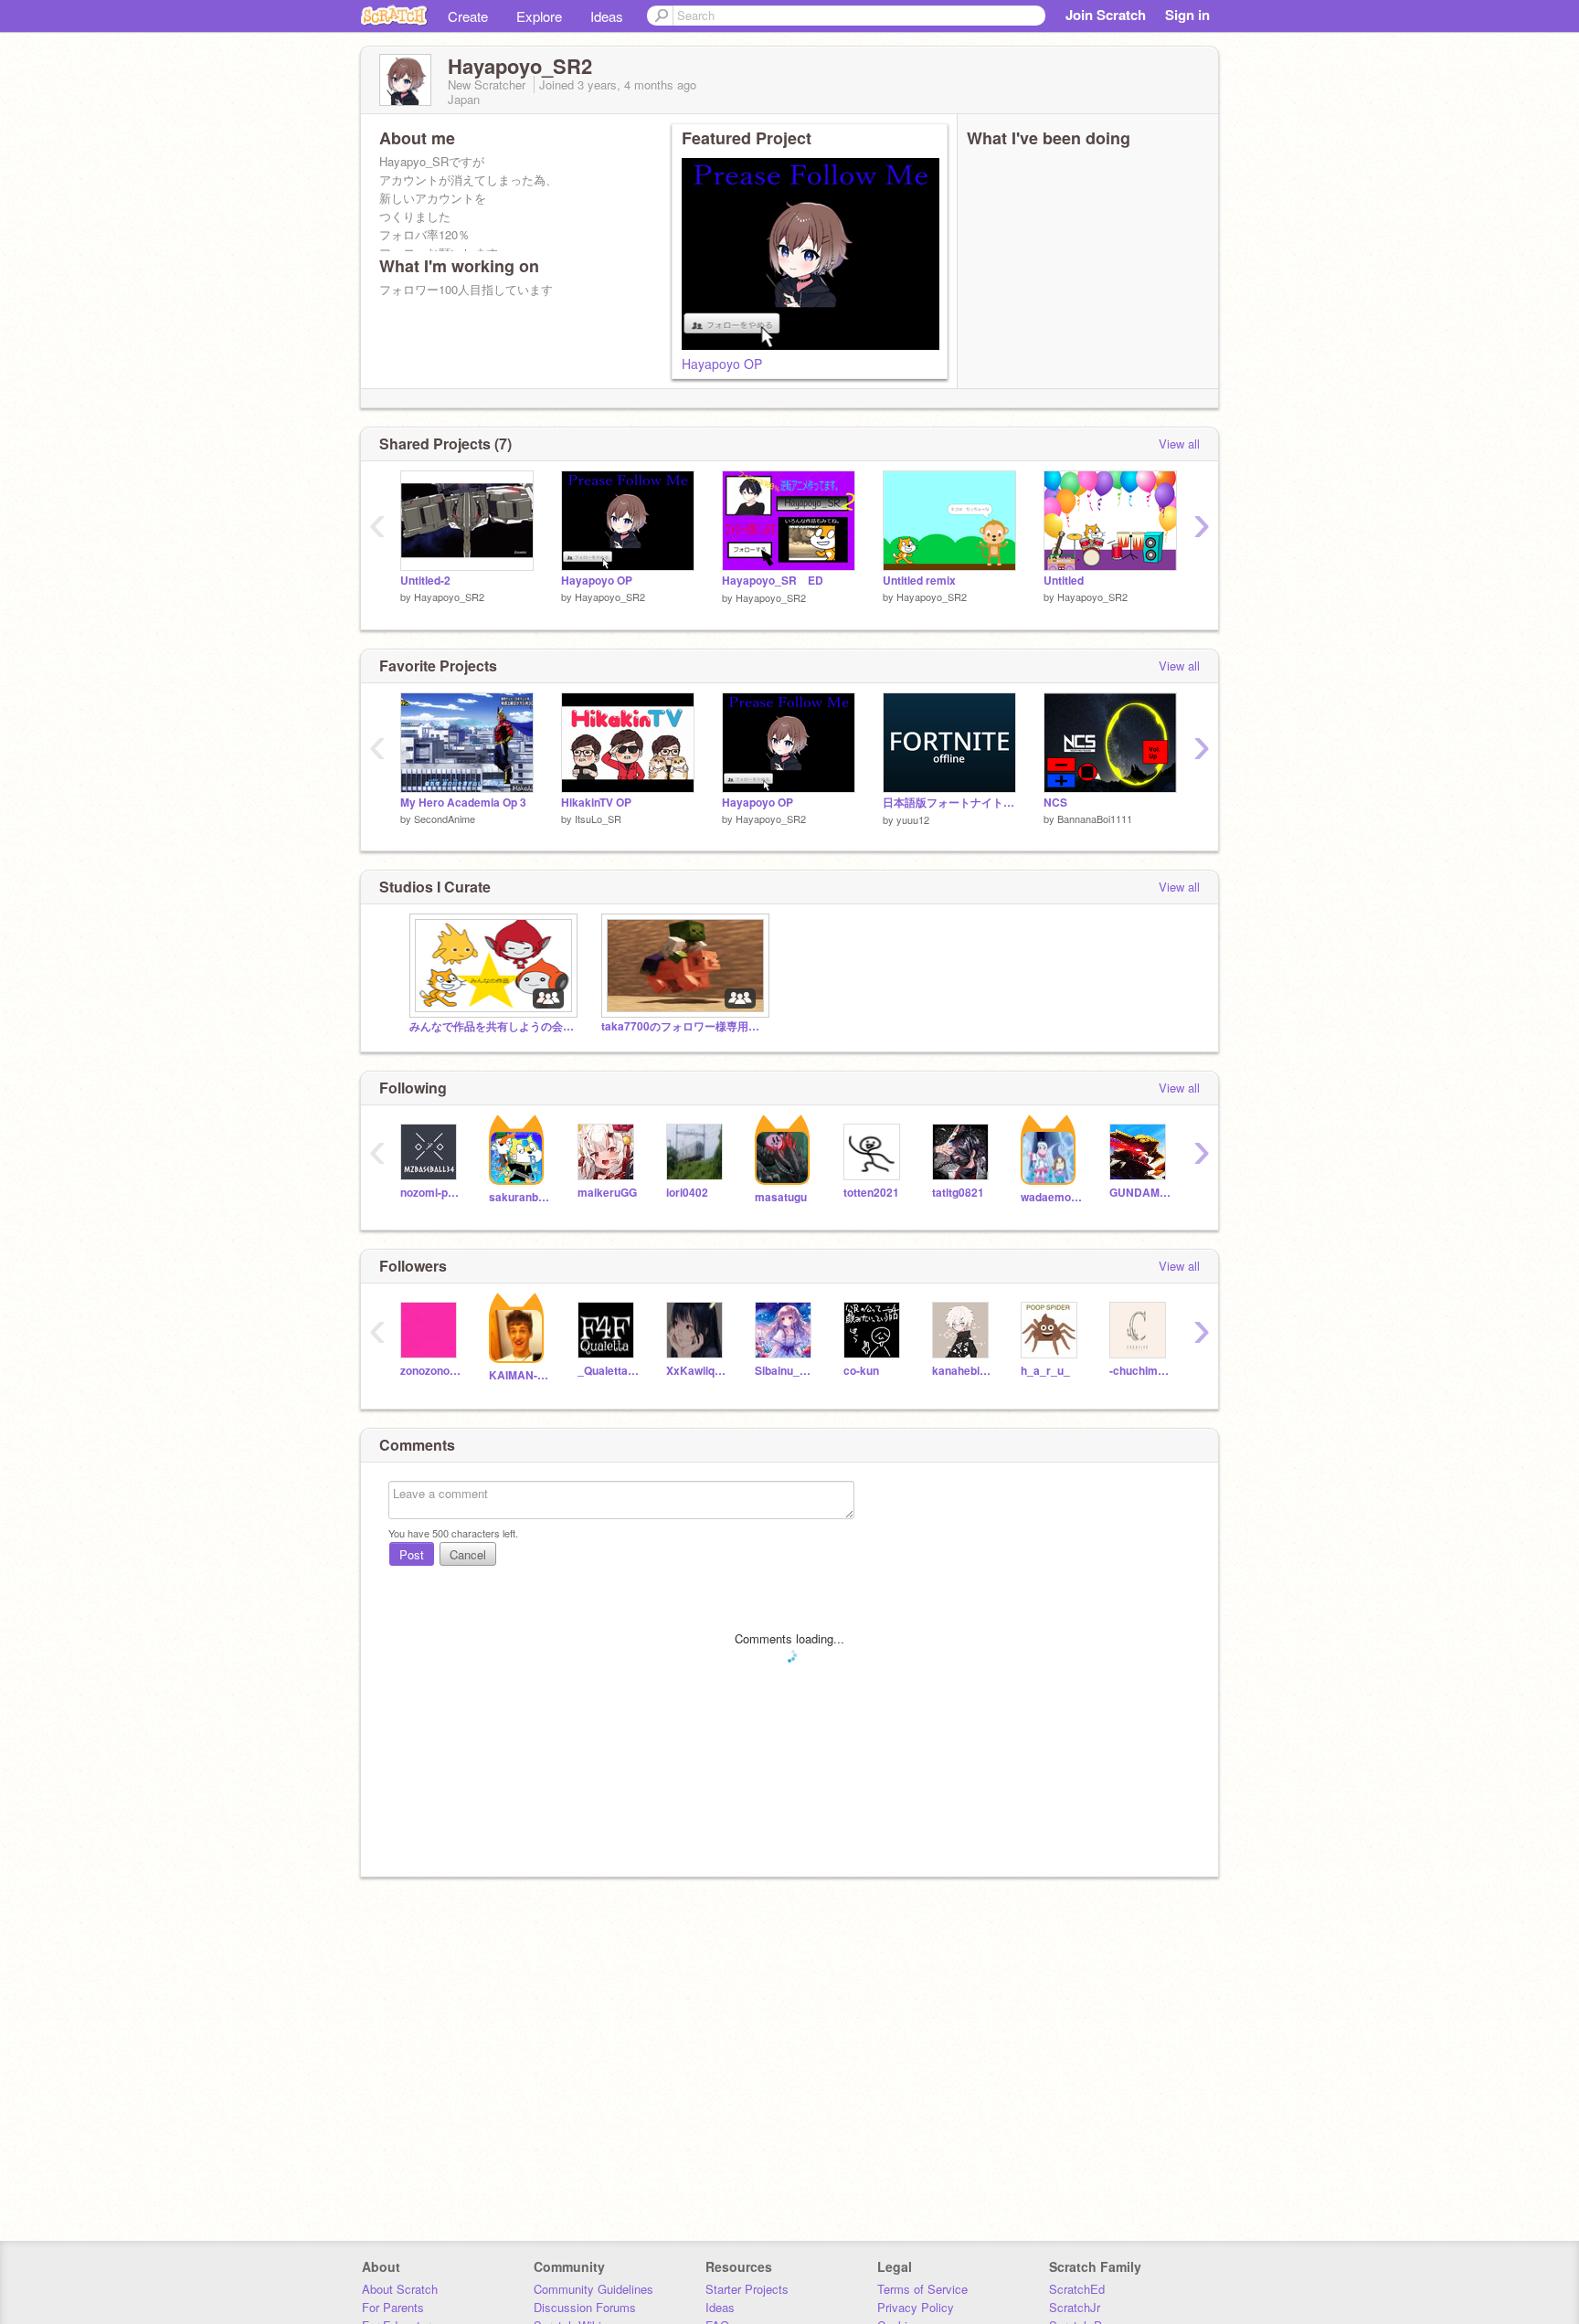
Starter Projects (747, 2289)
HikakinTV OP (596, 803)
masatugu (781, 1197)
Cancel (468, 1554)
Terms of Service (922, 2289)
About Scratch (400, 2289)
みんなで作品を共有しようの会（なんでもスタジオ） (492, 1026)
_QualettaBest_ (608, 1371)
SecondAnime (445, 819)
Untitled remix (919, 581)
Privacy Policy (916, 2307)
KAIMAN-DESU (519, 1375)
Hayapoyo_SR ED (773, 581)
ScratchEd (1077, 2289)
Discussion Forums (585, 2307)
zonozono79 (431, 1371)
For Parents (393, 2307)
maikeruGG (607, 1193)
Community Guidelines (593, 2289)
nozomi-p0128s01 (431, 1193)
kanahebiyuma (963, 1371)
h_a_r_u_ (1045, 1371)
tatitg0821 (958, 1193)
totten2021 (871, 1193)
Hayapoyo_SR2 (449, 597)
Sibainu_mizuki (785, 1371)
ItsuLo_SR (598, 819)
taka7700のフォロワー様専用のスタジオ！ (684, 1026)
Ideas (607, 16)
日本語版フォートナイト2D (949, 803)
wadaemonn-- (1051, 1197)
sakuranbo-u (519, 1197)
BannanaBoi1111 (1095, 819)
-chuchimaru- (1140, 1371)
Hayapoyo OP (722, 364)
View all (1179, 444)
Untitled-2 (425, 581)
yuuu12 (913, 819)
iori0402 (687, 1193)
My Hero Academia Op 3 (463, 803)
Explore (539, 16)
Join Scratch (1106, 15)
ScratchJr (1075, 2307)
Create (468, 16)
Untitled (1064, 581)
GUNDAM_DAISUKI (1140, 1193)
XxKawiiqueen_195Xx (697, 1371)
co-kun (861, 1371)
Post (412, 1554)
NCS (1055, 803)
